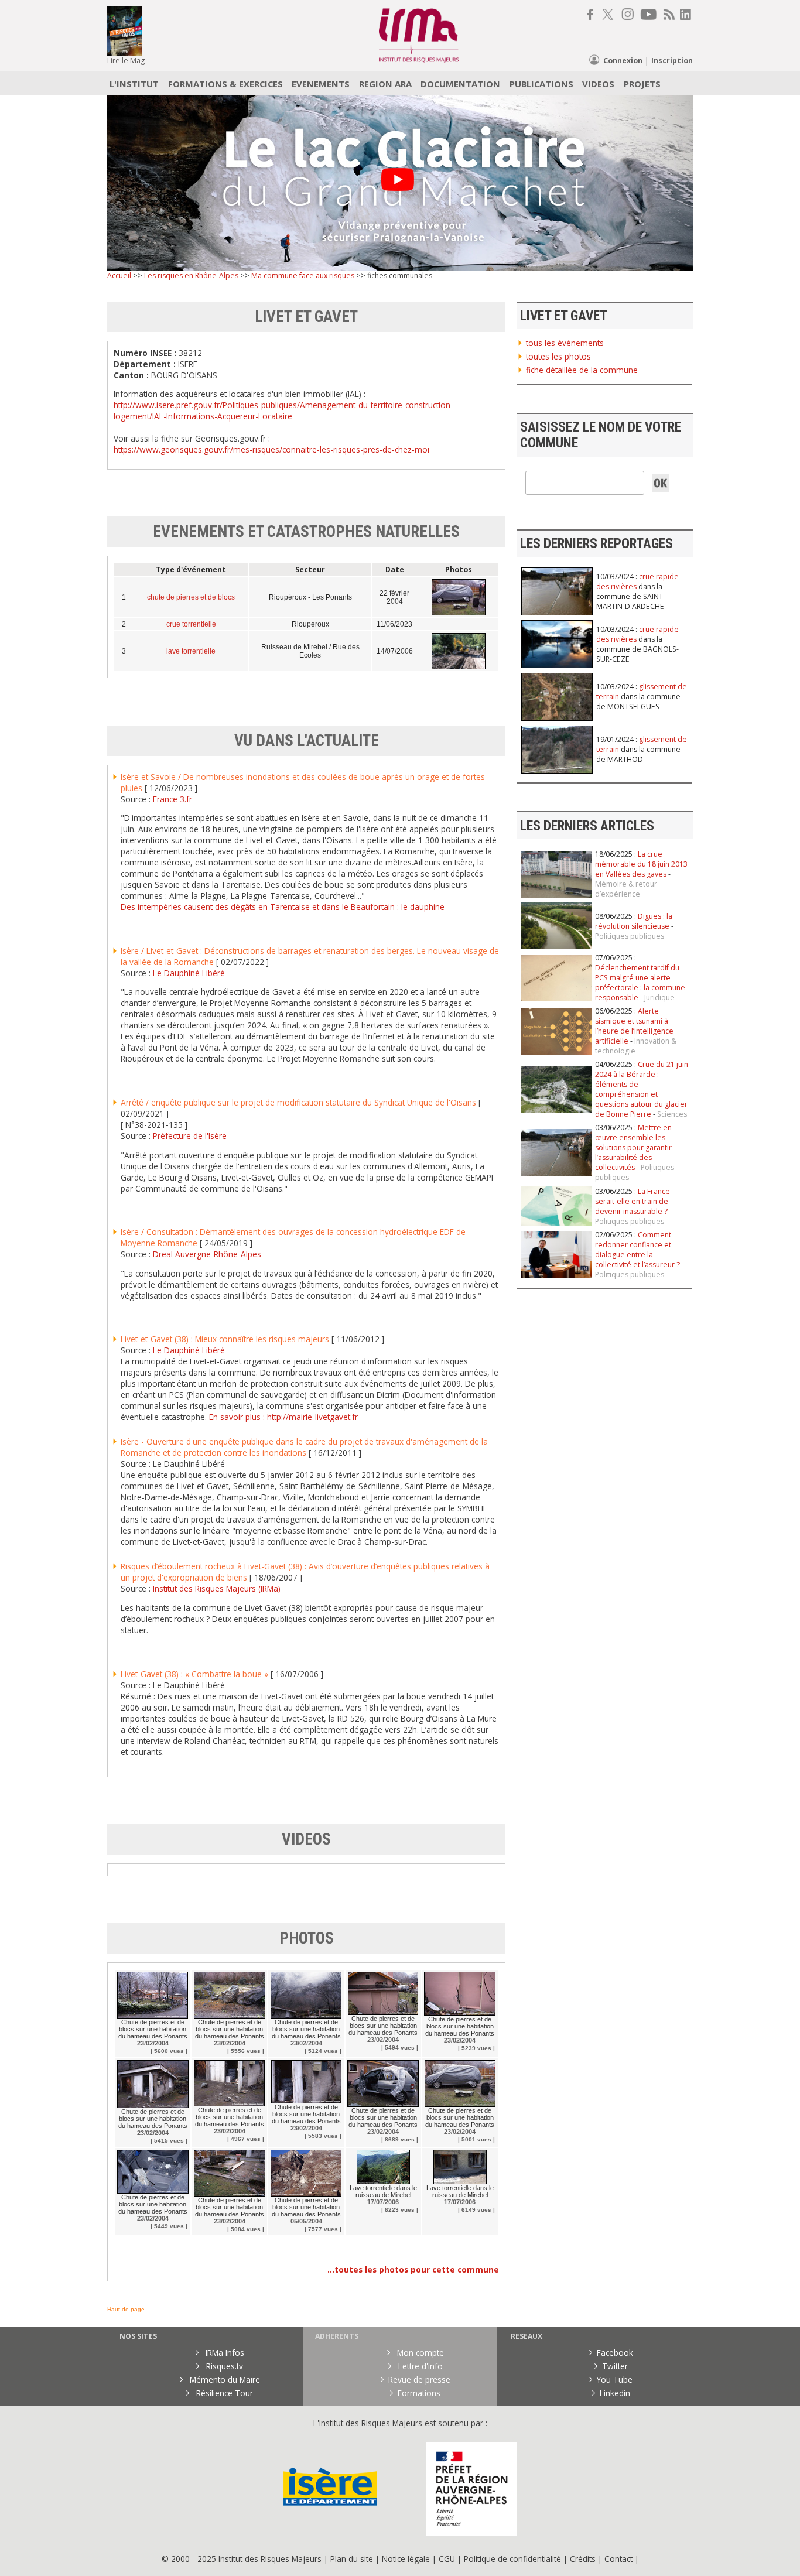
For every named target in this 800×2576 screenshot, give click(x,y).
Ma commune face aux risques (303, 276)
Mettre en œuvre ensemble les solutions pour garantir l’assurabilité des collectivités (633, 1147)
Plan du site (352, 2559)
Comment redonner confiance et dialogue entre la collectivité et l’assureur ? (637, 1250)
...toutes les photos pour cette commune (413, 2269)
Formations (419, 2393)
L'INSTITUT (134, 84)
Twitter (615, 2366)
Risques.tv (223, 2366)
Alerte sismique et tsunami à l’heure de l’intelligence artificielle (634, 1026)
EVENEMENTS (321, 84)
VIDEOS (598, 84)
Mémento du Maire (224, 2380)
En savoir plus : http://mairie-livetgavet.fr (283, 1417)
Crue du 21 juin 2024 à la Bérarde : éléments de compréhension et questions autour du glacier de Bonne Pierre (642, 1089)
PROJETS (642, 84)
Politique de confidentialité (512, 2559)
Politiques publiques (630, 936)
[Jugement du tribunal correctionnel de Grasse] (556, 999)
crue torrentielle (191, 624)
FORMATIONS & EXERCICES (225, 84)
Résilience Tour (223, 2393)
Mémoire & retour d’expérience (626, 889)
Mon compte (419, 2353)
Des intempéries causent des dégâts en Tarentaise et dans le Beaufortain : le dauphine (283, 907)
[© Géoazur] (556, 1052)
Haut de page (126, 2309)
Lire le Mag (126, 61)
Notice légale (406, 2559)
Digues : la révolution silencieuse (634, 921)
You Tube (615, 2380)
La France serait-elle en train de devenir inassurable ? (633, 1201)
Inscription (672, 61)
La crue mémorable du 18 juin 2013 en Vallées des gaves (641, 864)
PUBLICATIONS (541, 84)
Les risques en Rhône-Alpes (191, 276)
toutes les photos (558, 356)
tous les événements (565, 343)
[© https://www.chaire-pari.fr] (556, 1224)
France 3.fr (172, 799)
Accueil (119, 276)
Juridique (659, 998)
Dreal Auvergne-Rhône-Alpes (207, 1254)
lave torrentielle (191, 651)
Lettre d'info (419, 2366)
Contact (620, 2559)
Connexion (623, 61)
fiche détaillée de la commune (582, 370)
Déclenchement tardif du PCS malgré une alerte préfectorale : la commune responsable (640, 983)
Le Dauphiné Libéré (189, 973)
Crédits (583, 2559)
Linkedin (615, 2393)
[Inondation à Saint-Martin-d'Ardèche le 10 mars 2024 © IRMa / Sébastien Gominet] (556, 1173)
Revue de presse (419, 2380)
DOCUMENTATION (460, 84)
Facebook (615, 2353)
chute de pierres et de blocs (191, 597)
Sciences (672, 1114)
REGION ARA (385, 84)
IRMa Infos (224, 2353)
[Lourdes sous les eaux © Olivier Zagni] (556, 895)
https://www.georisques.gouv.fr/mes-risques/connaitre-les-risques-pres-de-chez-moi (271, 449)
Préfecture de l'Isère (190, 1136)
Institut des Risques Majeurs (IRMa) (217, 1588)
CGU (447, 2559)
